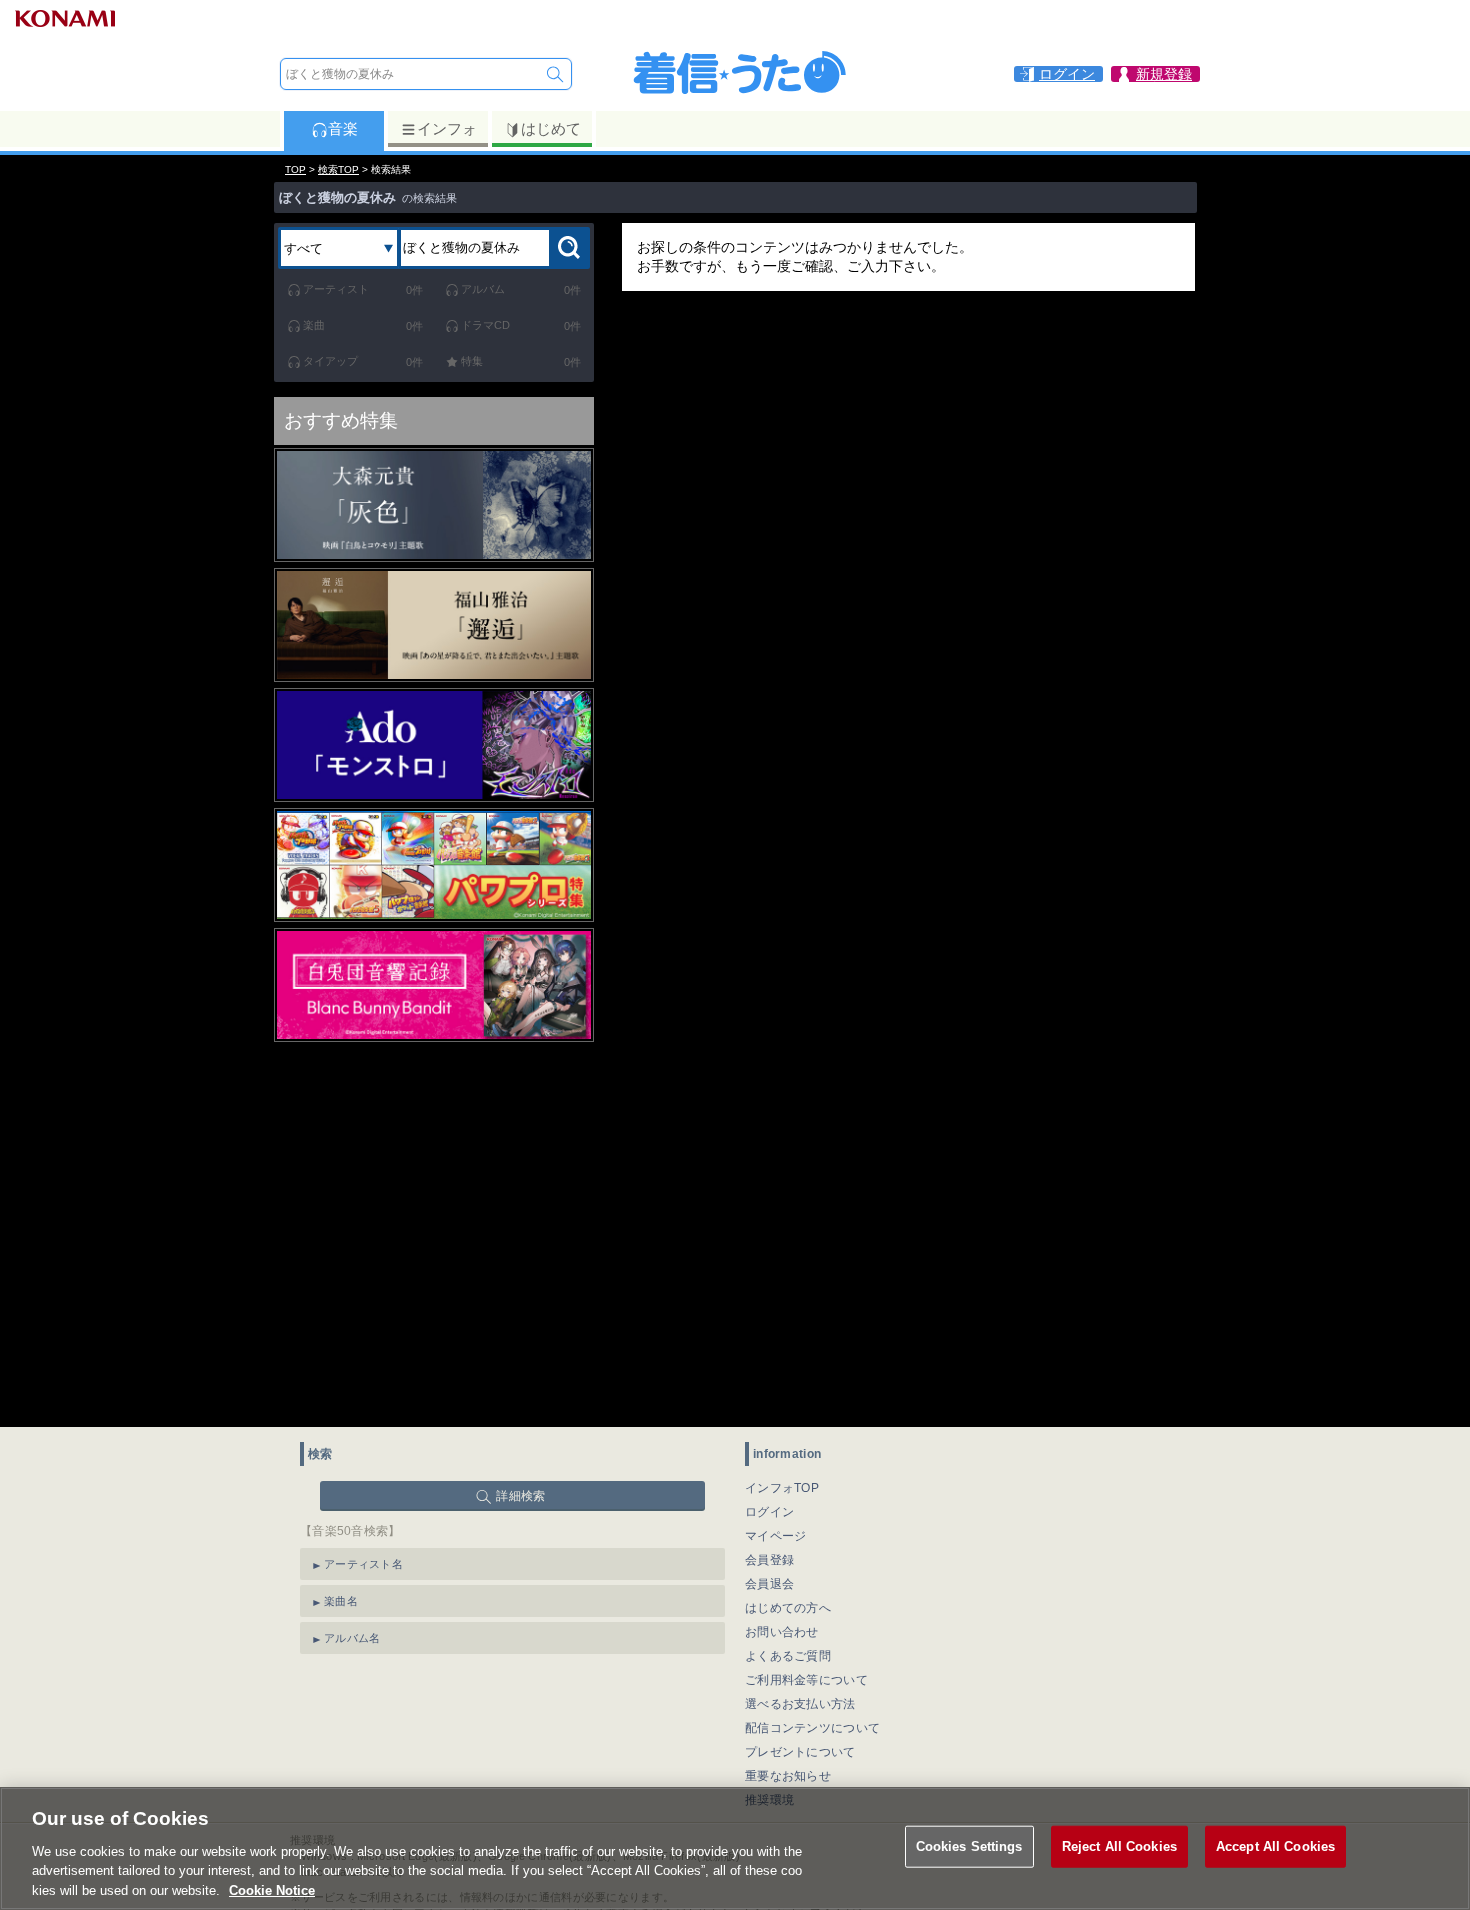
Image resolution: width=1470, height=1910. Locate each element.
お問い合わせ (782, 1632)
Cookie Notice (272, 1889)
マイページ (776, 1536)
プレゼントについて (800, 1752)
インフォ (447, 128)
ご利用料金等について (806, 1680)
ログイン (769, 1512)
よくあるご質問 (788, 1656)
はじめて (551, 128)
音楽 (343, 128)
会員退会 (769, 1584)
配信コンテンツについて (812, 1728)
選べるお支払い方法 (800, 1704)
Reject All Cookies (1119, 1846)
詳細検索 (520, 1496)
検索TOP (338, 169)
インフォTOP (782, 1488)
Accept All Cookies (1275, 1846)
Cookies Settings (969, 1846)
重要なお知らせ (788, 1776)
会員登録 (769, 1560)
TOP (295, 169)
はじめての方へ (788, 1608)
